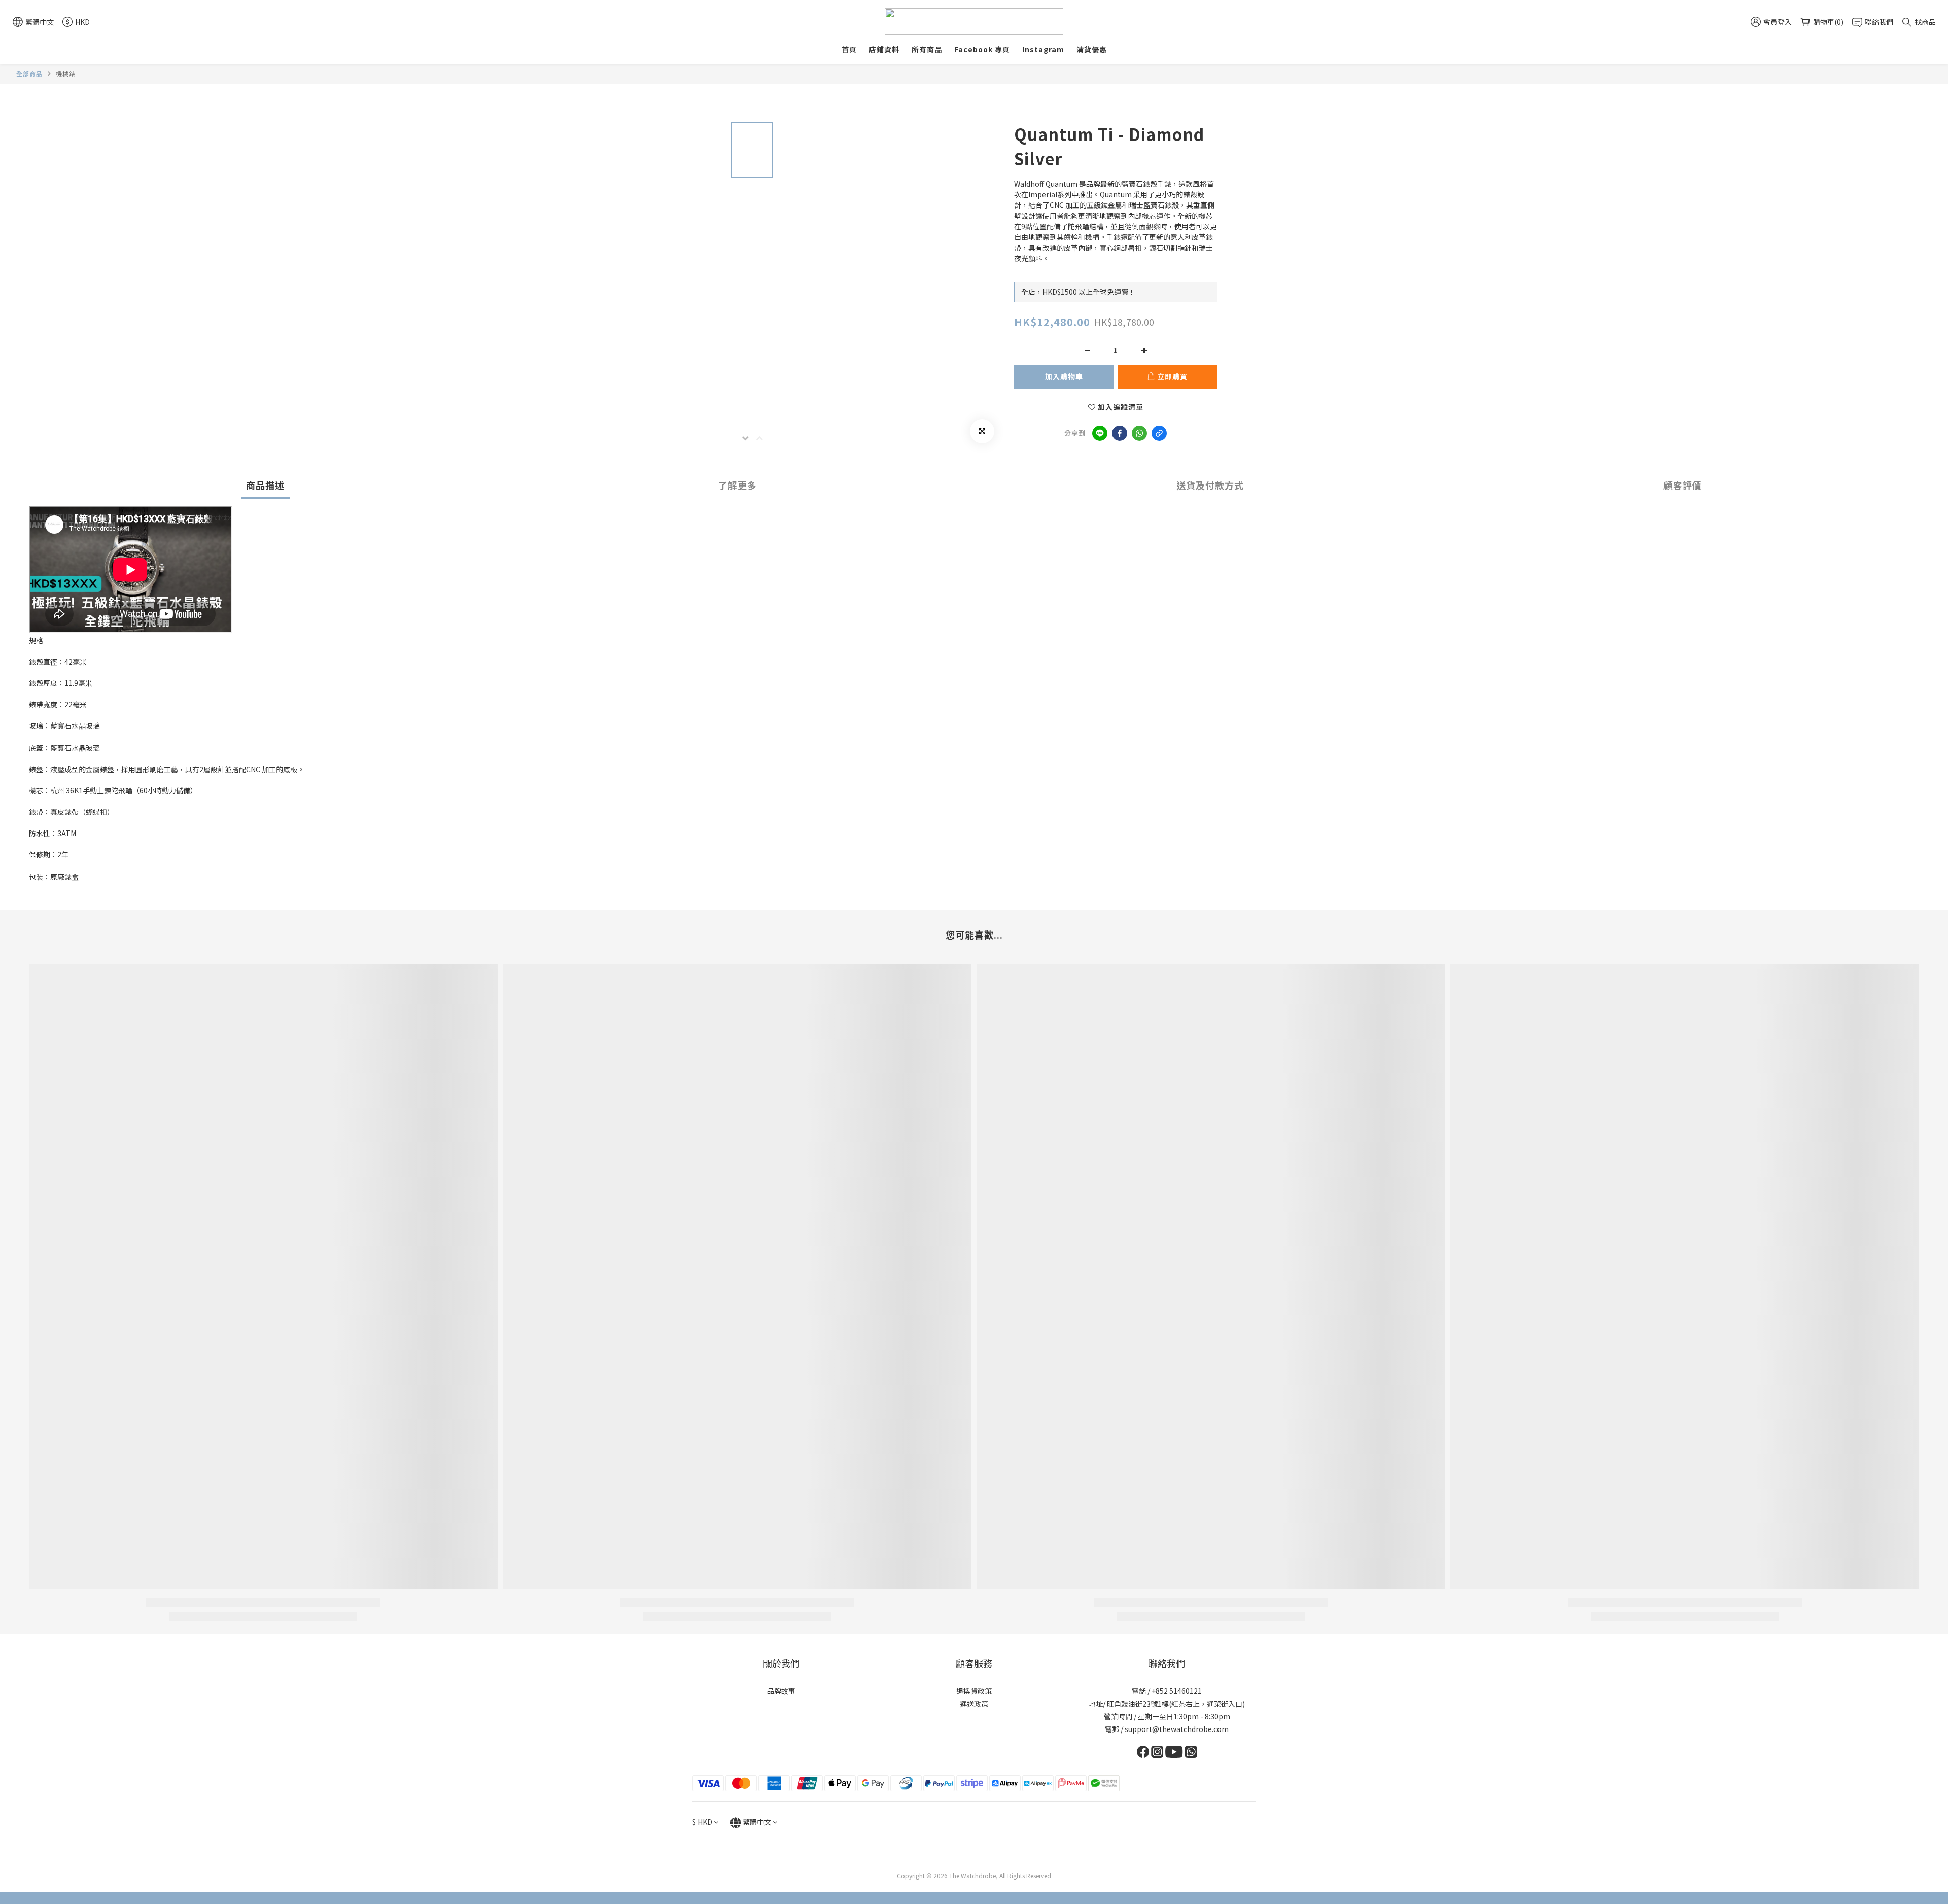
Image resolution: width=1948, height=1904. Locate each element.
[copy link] (1159, 433)
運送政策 (974, 1704)
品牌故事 (781, 1691)
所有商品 (927, 49)
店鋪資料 (884, 49)
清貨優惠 (1092, 49)
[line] (1100, 433)
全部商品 (29, 73)
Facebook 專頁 (982, 49)
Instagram (1043, 49)
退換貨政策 (974, 1691)
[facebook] (1120, 433)
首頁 (849, 49)
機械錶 (66, 73)
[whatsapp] (1139, 433)
